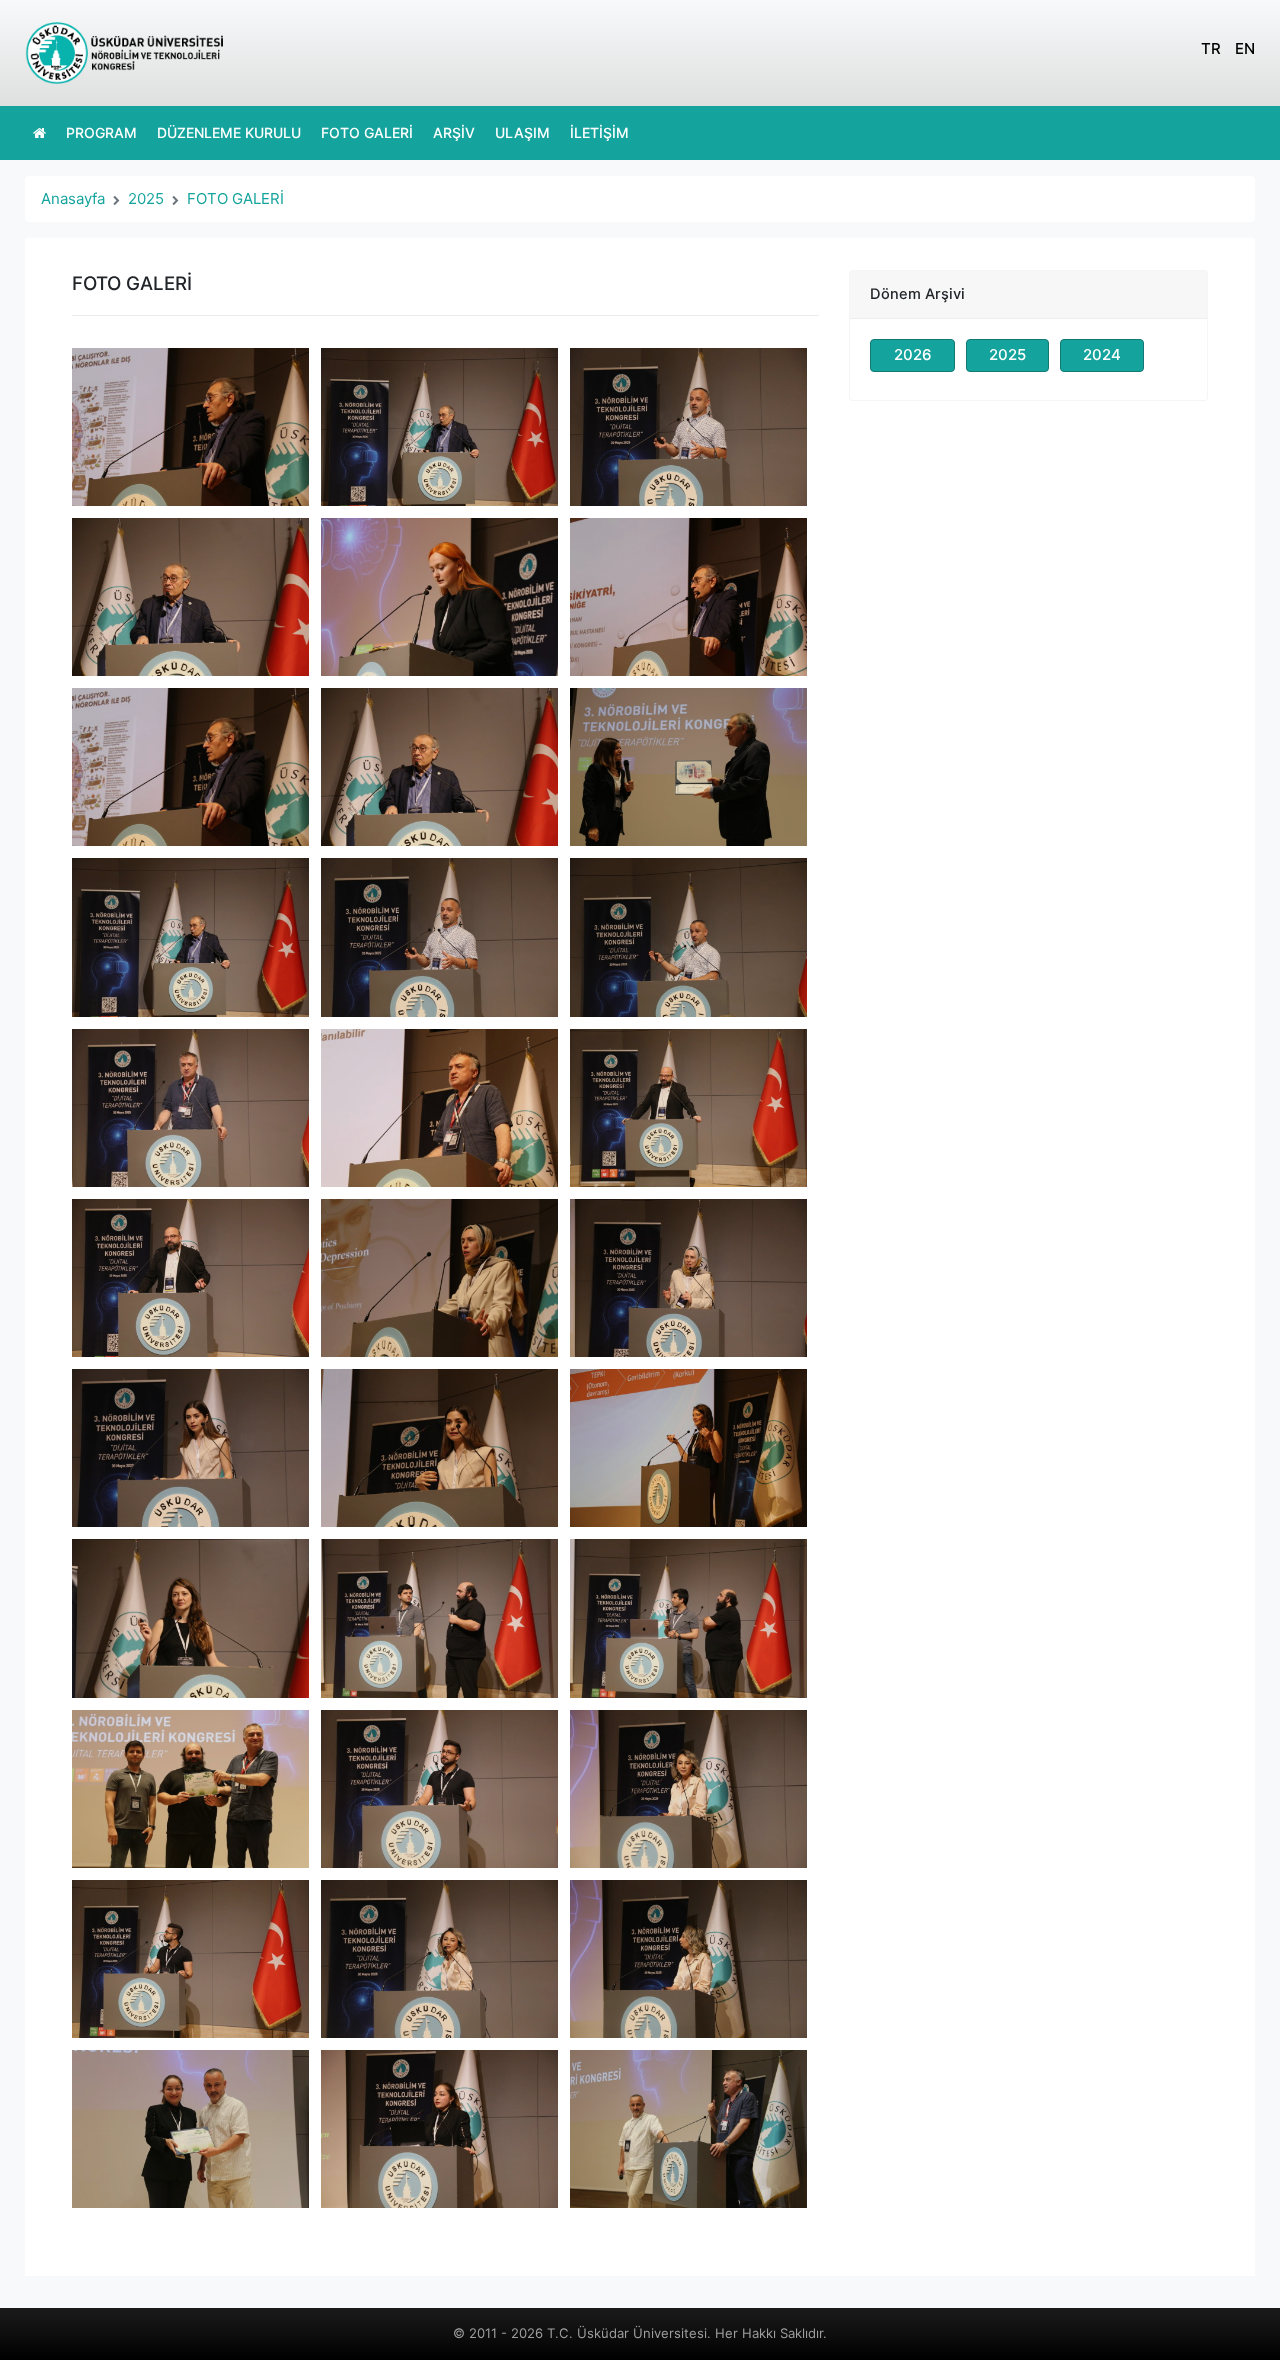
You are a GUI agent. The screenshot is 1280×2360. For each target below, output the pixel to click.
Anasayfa (73, 198)
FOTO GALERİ (367, 132)
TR (1211, 48)
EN (1245, 48)
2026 (913, 354)
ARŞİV (454, 132)
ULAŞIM (522, 132)
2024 (1102, 354)
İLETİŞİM (599, 132)
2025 (146, 198)
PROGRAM (101, 132)
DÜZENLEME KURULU (229, 132)
